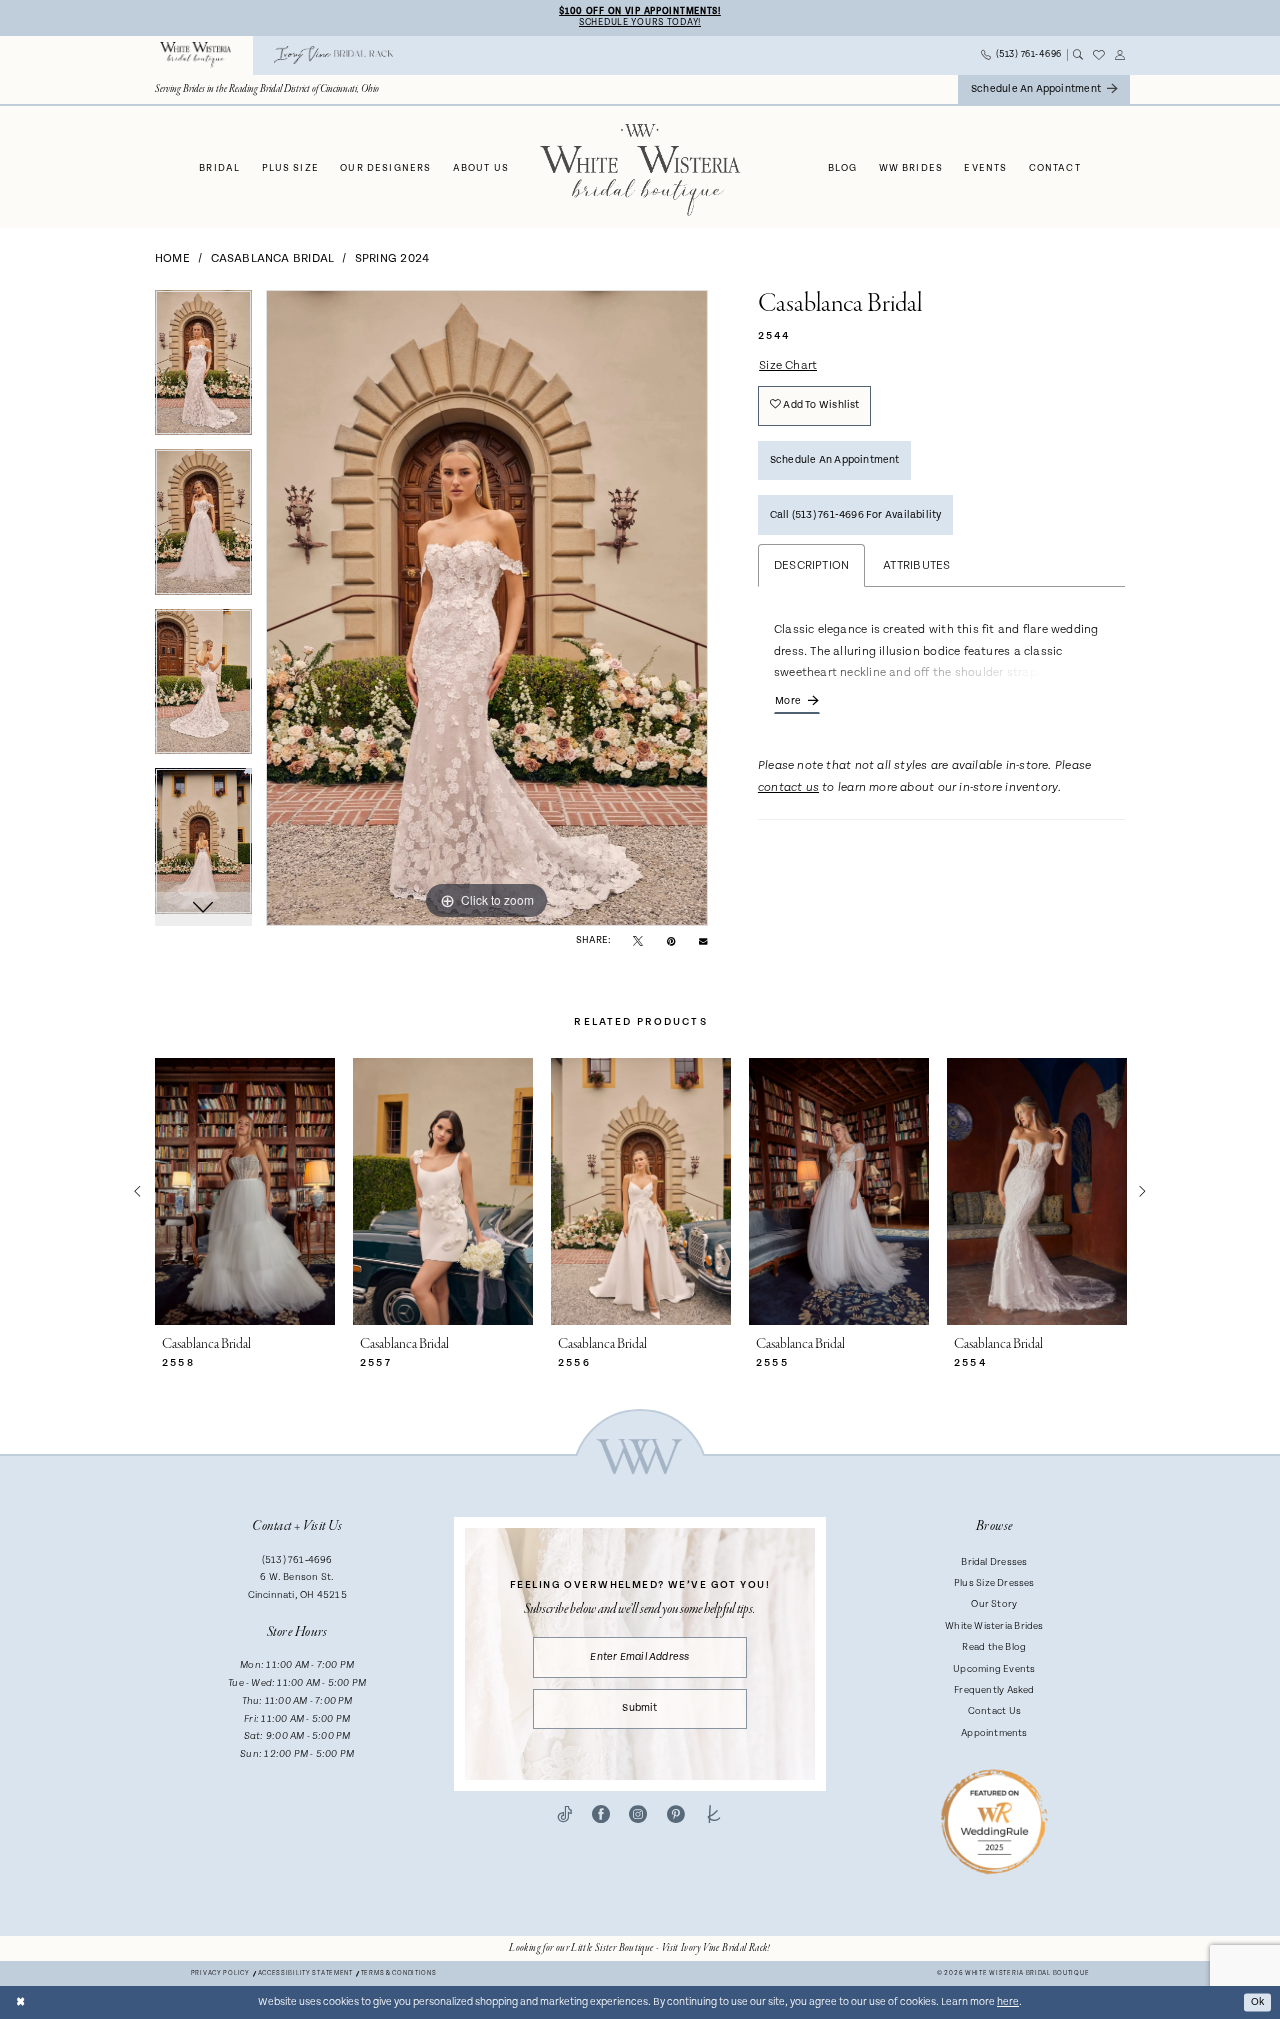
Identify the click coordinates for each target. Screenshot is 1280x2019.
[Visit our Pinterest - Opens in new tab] (676, 1815)
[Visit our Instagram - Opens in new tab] (638, 1815)
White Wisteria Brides (994, 1626)
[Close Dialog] (21, 2002)
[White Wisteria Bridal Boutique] (196, 55)
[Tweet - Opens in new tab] (638, 940)
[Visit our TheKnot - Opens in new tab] (714, 1815)
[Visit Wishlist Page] (1099, 55)
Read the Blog (994, 1647)
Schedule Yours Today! (640, 22)
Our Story (994, 1604)
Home (172, 258)
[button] (1120, 55)
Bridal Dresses (994, 1562)
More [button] (788, 701)
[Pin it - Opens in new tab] (671, 940)
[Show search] (1077, 55)
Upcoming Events (994, 1669)
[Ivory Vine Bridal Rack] (334, 55)
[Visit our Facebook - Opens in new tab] (601, 1815)
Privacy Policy (220, 1973)
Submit (639, 1708)
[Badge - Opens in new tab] (994, 1820)
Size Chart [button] (788, 365)
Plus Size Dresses (994, 1583)
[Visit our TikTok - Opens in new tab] (564, 1815)
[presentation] (245, 1191)
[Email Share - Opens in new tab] (703, 940)
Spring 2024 (392, 258)
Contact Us (994, 1711)
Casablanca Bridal (273, 258)
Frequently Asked (994, 1690)
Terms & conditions (399, 1973)
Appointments (994, 1733)
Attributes (916, 565)
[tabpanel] (203, 370)
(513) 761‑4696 (297, 1560)
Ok (1257, 2002)
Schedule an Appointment (835, 460)
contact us (788, 788)
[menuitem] (196, 55)
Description (811, 565)
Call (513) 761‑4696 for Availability (856, 515)
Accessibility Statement (305, 1973)
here (1008, 2002)
